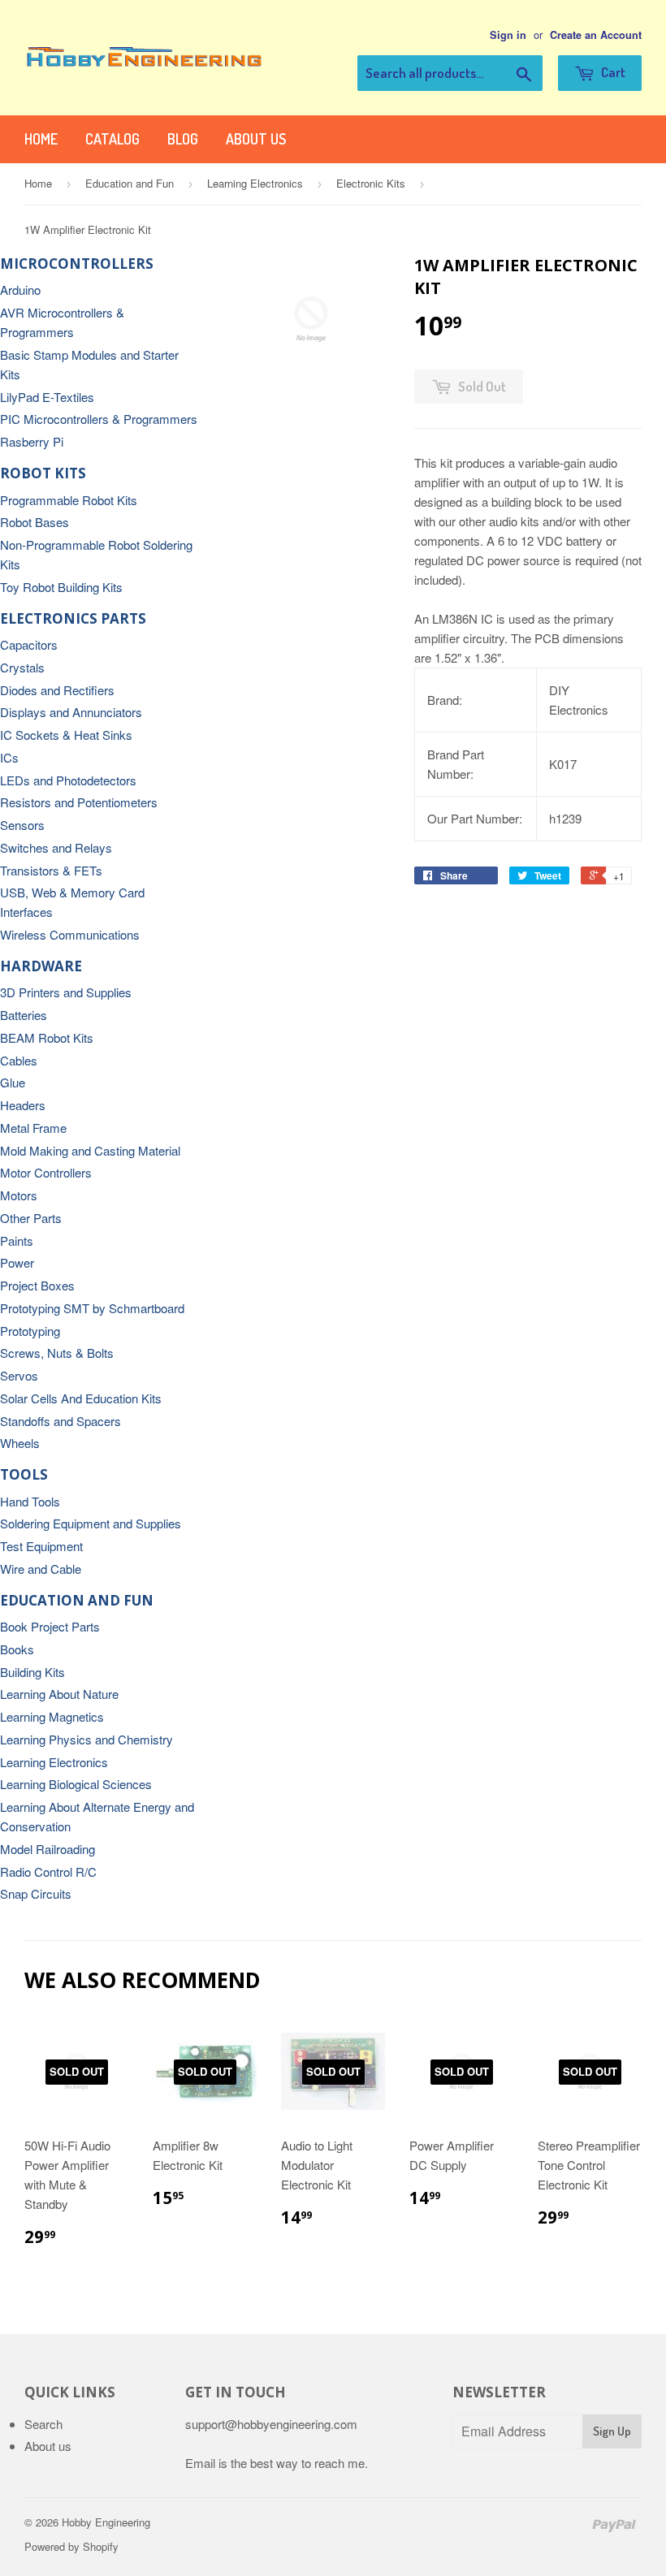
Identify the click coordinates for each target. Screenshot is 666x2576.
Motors (19, 1195)
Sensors (22, 825)
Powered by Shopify (71, 2546)
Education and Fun (130, 183)
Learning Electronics (255, 183)
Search (43, 2424)
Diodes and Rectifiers (57, 690)
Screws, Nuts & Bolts (57, 1353)
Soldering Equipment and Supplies (91, 1523)
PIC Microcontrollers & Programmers (99, 419)
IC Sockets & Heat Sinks (66, 735)
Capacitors (29, 644)
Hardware (41, 966)
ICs (9, 757)
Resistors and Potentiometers (79, 802)
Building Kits (32, 1672)
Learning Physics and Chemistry (86, 1739)
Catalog (112, 139)
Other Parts (31, 1218)
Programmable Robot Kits (69, 500)
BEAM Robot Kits (47, 1037)
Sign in (508, 35)
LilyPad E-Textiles (47, 397)
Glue (13, 1082)
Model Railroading (48, 1849)
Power (17, 1262)
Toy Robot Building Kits (61, 587)
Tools (24, 1474)
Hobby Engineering (106, 2522)
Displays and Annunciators (71, 712)
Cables (19, 1060)
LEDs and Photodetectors (68, 780)
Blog (183, 139)
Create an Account (596, 35)
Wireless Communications (70, 934)
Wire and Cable (41, 1569)
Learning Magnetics (52, 1716)
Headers (23, 1105)
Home (41, 139)
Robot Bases (35, 522)
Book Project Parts (50, 1626)
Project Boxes (37, 1285)
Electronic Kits (371, 183)
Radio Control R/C (48, 1871)
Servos (19, 1375)
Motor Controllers (46, 1172)
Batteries (24, 1015)
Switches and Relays (56, 847)
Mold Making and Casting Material (90, 1150)
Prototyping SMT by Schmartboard (92, 1308)
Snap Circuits (36, 1893)
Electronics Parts (73, 618)
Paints (17, 1240)
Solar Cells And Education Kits (81, 1398)
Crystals (22, 667)
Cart (612, 72)
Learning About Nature (59, 1694)
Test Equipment (41, 1546)
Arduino (20, 290)
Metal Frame (33, 1128)
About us (256, 139)
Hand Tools (30, 1501)
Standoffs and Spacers (61, 1421)
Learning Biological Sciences (76, 1784)
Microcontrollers (77, 264)
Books (17, 1649)
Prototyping (30, 1331)
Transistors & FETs (51, 870)
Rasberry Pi (32, 441)
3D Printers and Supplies (66, 992)
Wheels (20, 1443)
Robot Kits (43, 473)
